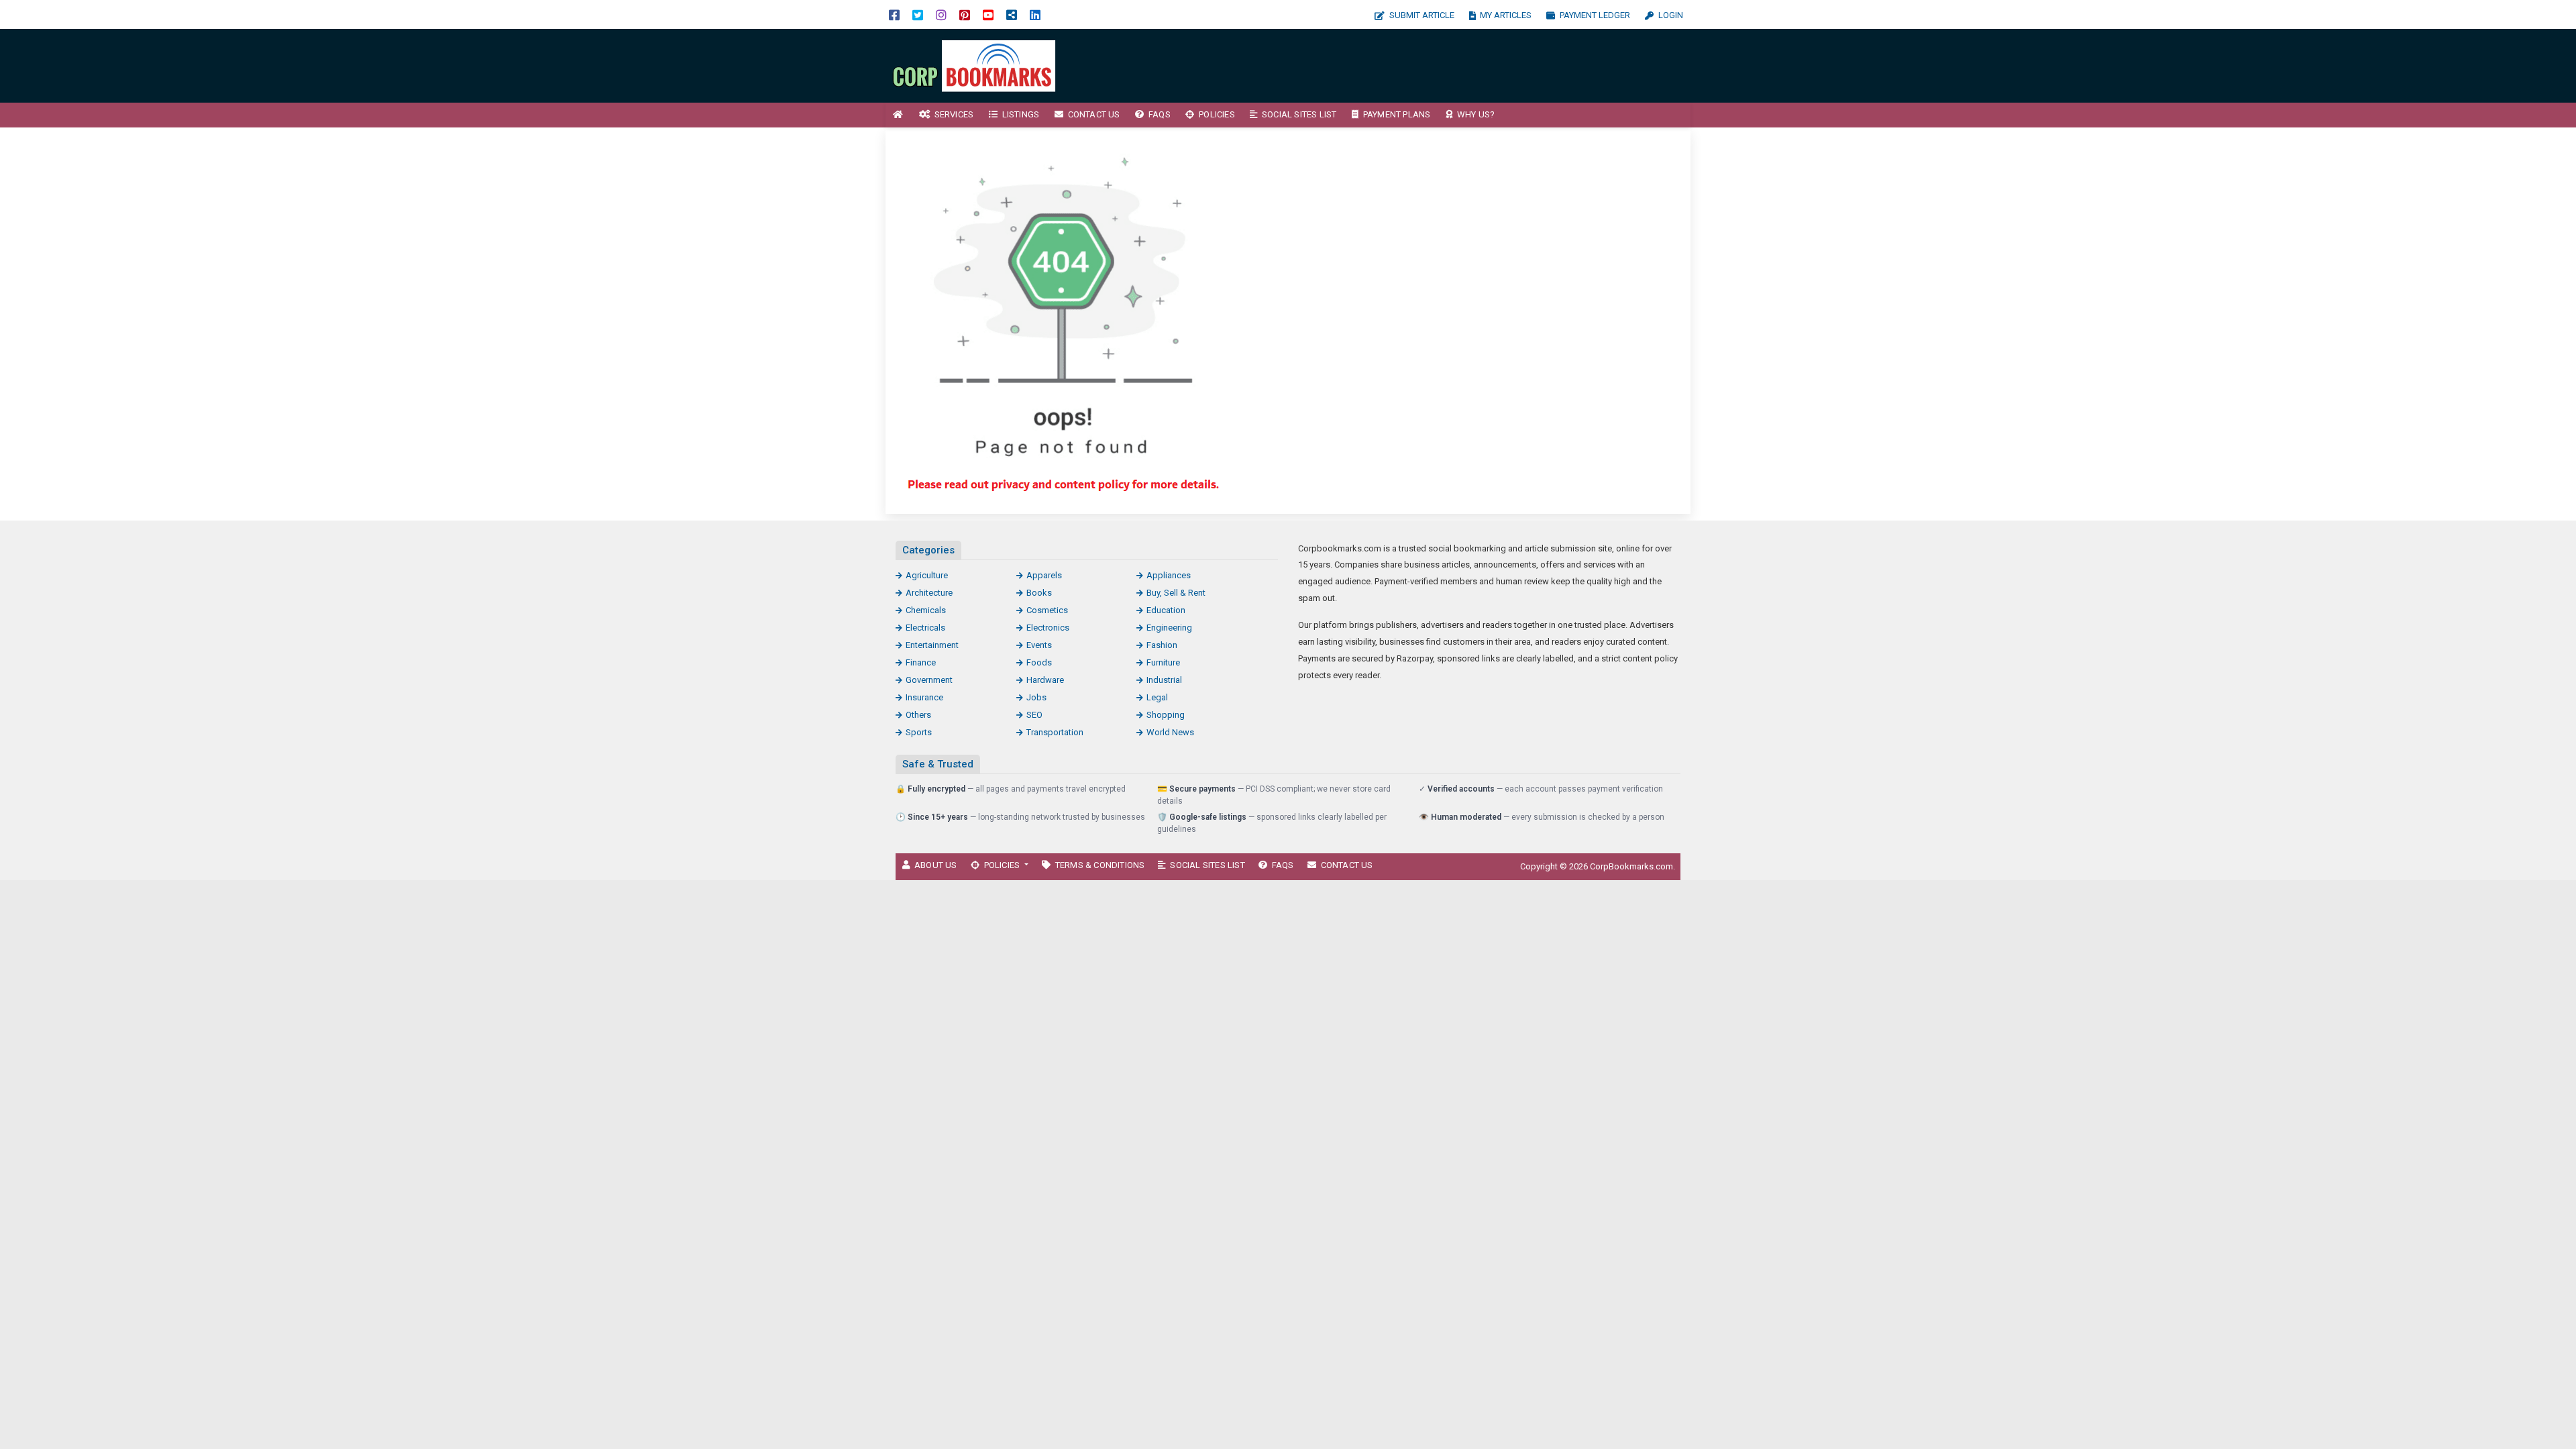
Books (1039, 593)
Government (929, 680)
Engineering (1169, 628)
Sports (919, 732)
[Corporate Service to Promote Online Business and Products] (976, 65)
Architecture (929, 593)
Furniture (1163, 662)
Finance (921, 662)
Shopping (1166, 715)
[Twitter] (918, 14)
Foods (1039, 662)
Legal (1157, 697)
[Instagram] (941, 14)
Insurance (924, 697)
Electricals (925, 628)
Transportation (1055, 732)
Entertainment (932, 645)
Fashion (1162, 645)
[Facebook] (894, 14)
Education (1166, 610)
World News (1170, 732)
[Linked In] (1035, 14)
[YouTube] (988, 14)
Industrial (1164, 680)
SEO (1034, 715)
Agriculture (927, 575)
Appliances (1169, 575)
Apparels (1044, 575)
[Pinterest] (965, 14)
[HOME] (898, 115)
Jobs (1036, 697)
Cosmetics (1047, 610)
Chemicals (926, 610)
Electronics (1048, 628)
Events (1039, 645)
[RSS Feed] (1012, 14)
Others (918, 715)
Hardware (1045, 680)
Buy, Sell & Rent (1176, 593)
